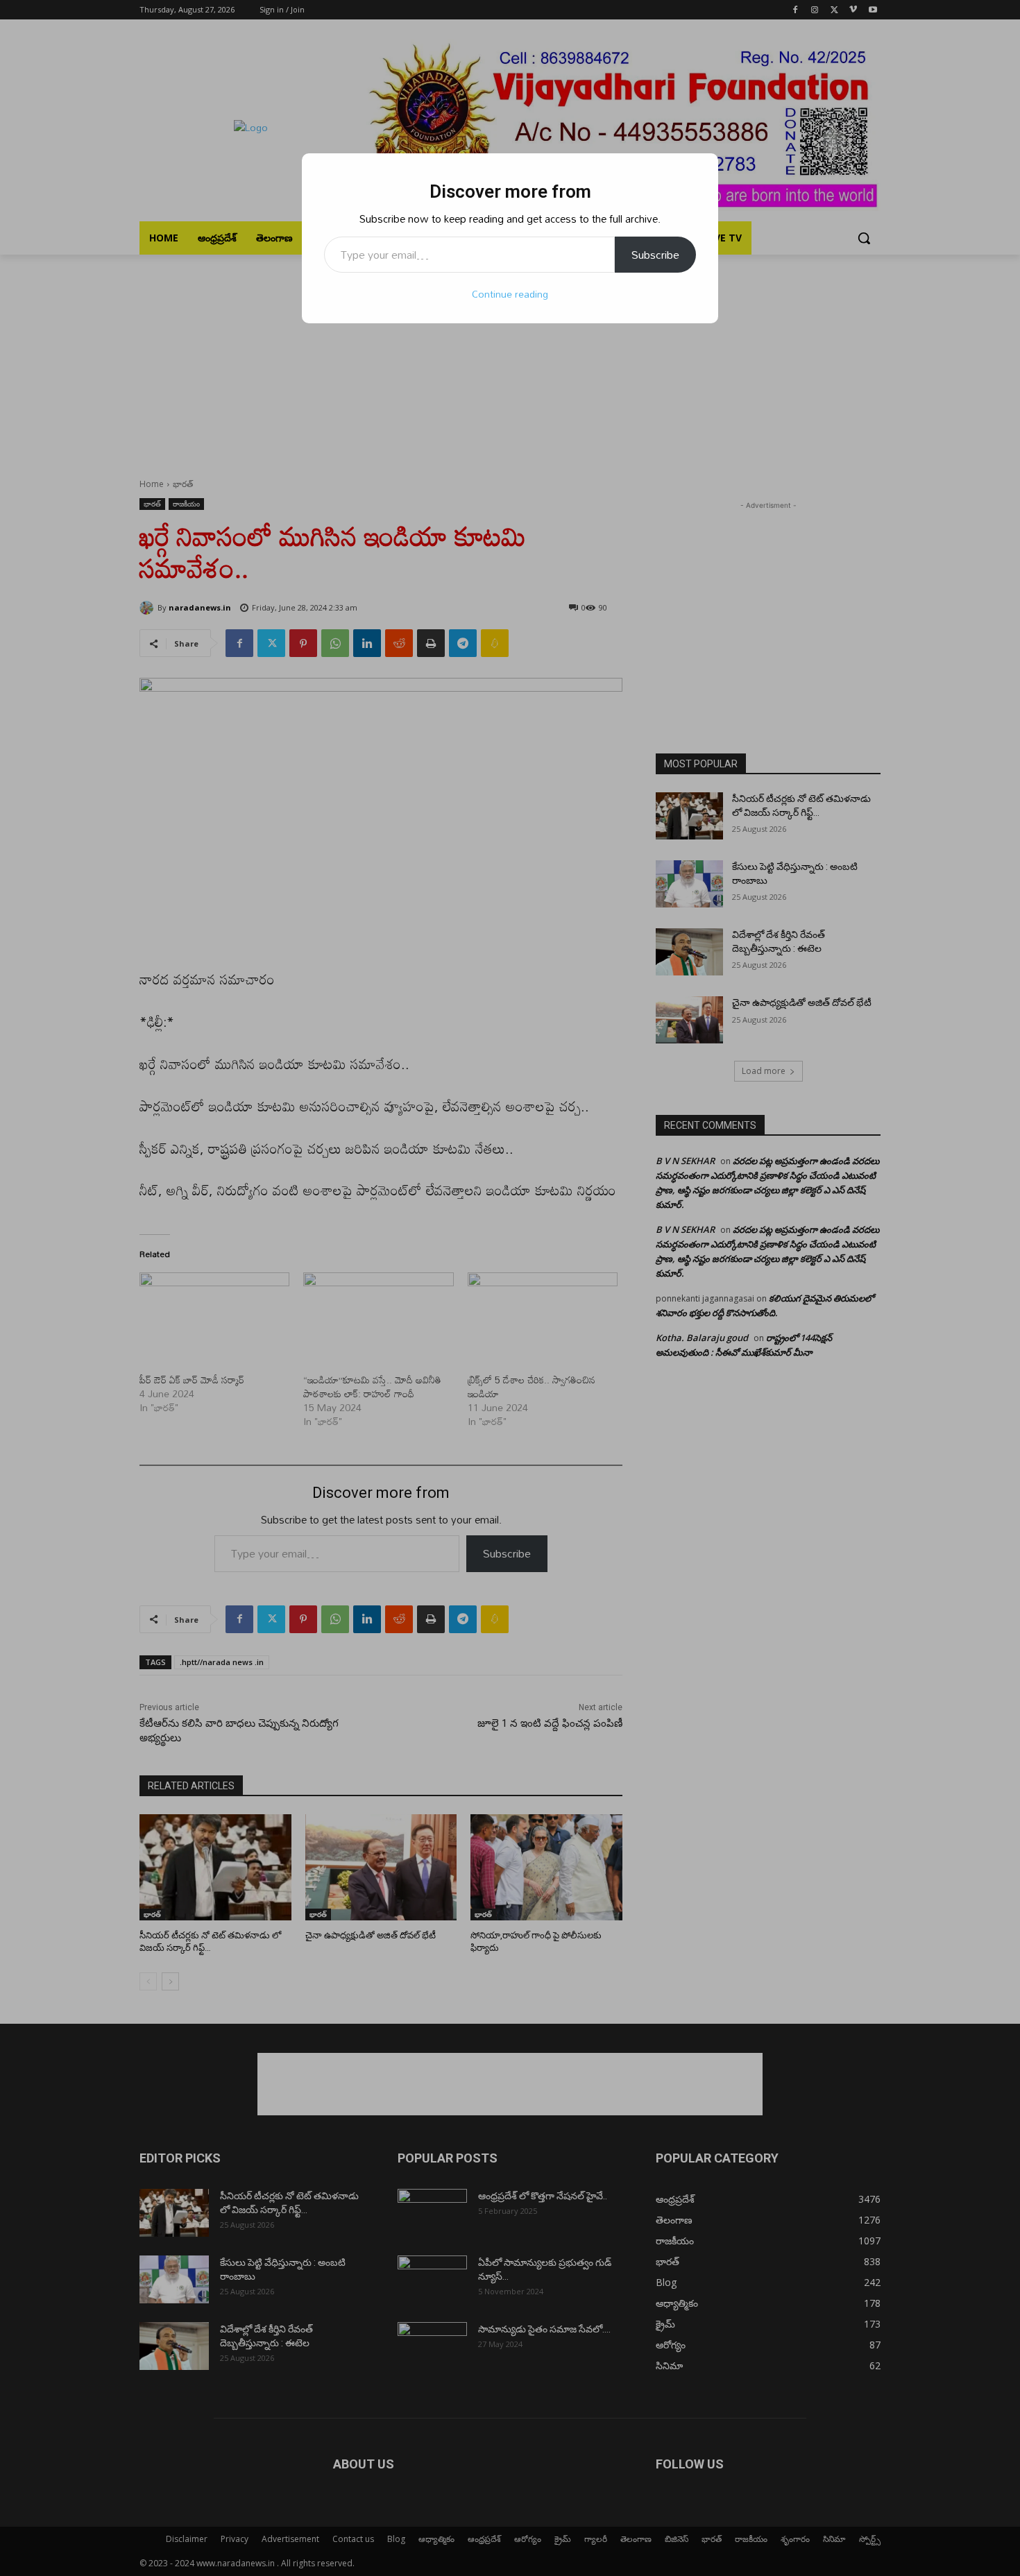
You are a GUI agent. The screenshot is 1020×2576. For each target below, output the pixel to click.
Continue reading (510, 294)
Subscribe (655, 255)
